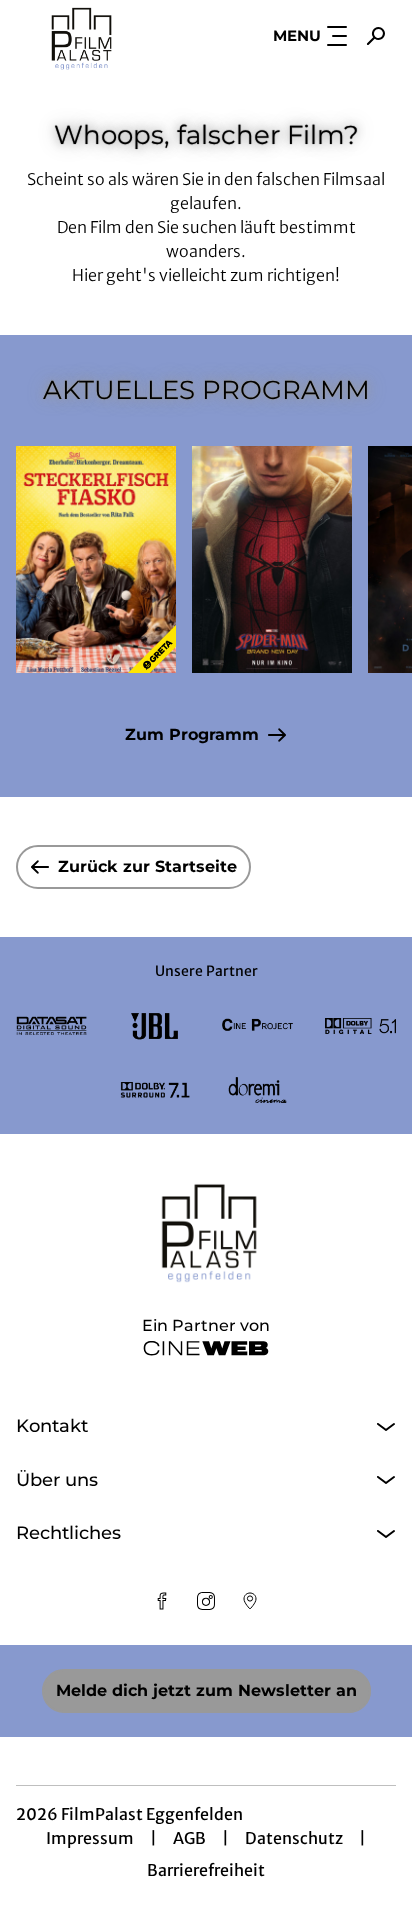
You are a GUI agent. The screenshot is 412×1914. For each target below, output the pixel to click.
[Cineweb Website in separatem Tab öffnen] (206, 1348)
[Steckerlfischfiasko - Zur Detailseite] (96, 559)
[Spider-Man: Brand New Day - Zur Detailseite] (272, 559)
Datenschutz (294, 1838)
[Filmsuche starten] (376, 36)
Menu (297, 35)
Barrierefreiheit (206, 1870)
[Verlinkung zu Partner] (51, 1026)
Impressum (90, 1838)
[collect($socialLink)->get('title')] (162, 1601)
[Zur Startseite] (107, 36)
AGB (189, 1838)
